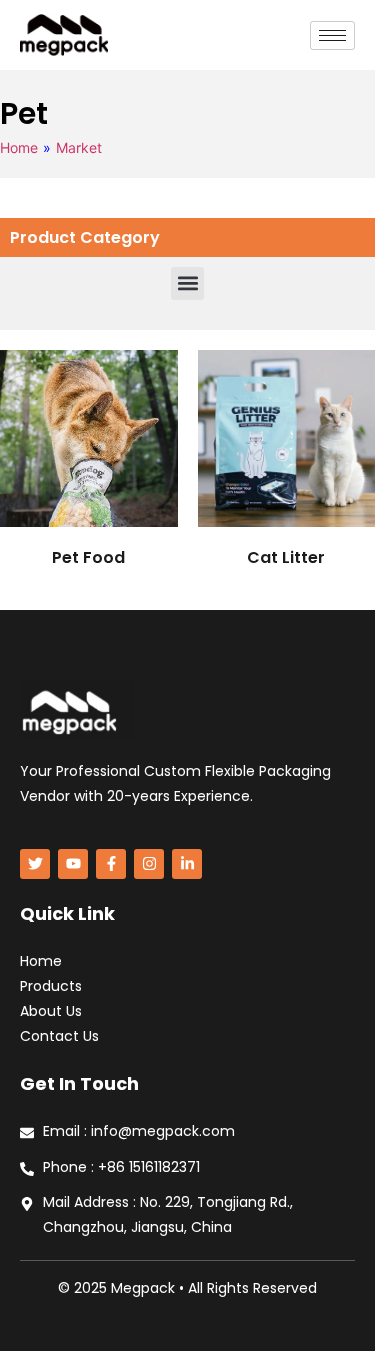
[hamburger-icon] (332, 35)
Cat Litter (286, 557)
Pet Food (88, 557)
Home (19, 147)
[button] (187, 283)
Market (79, 147)
